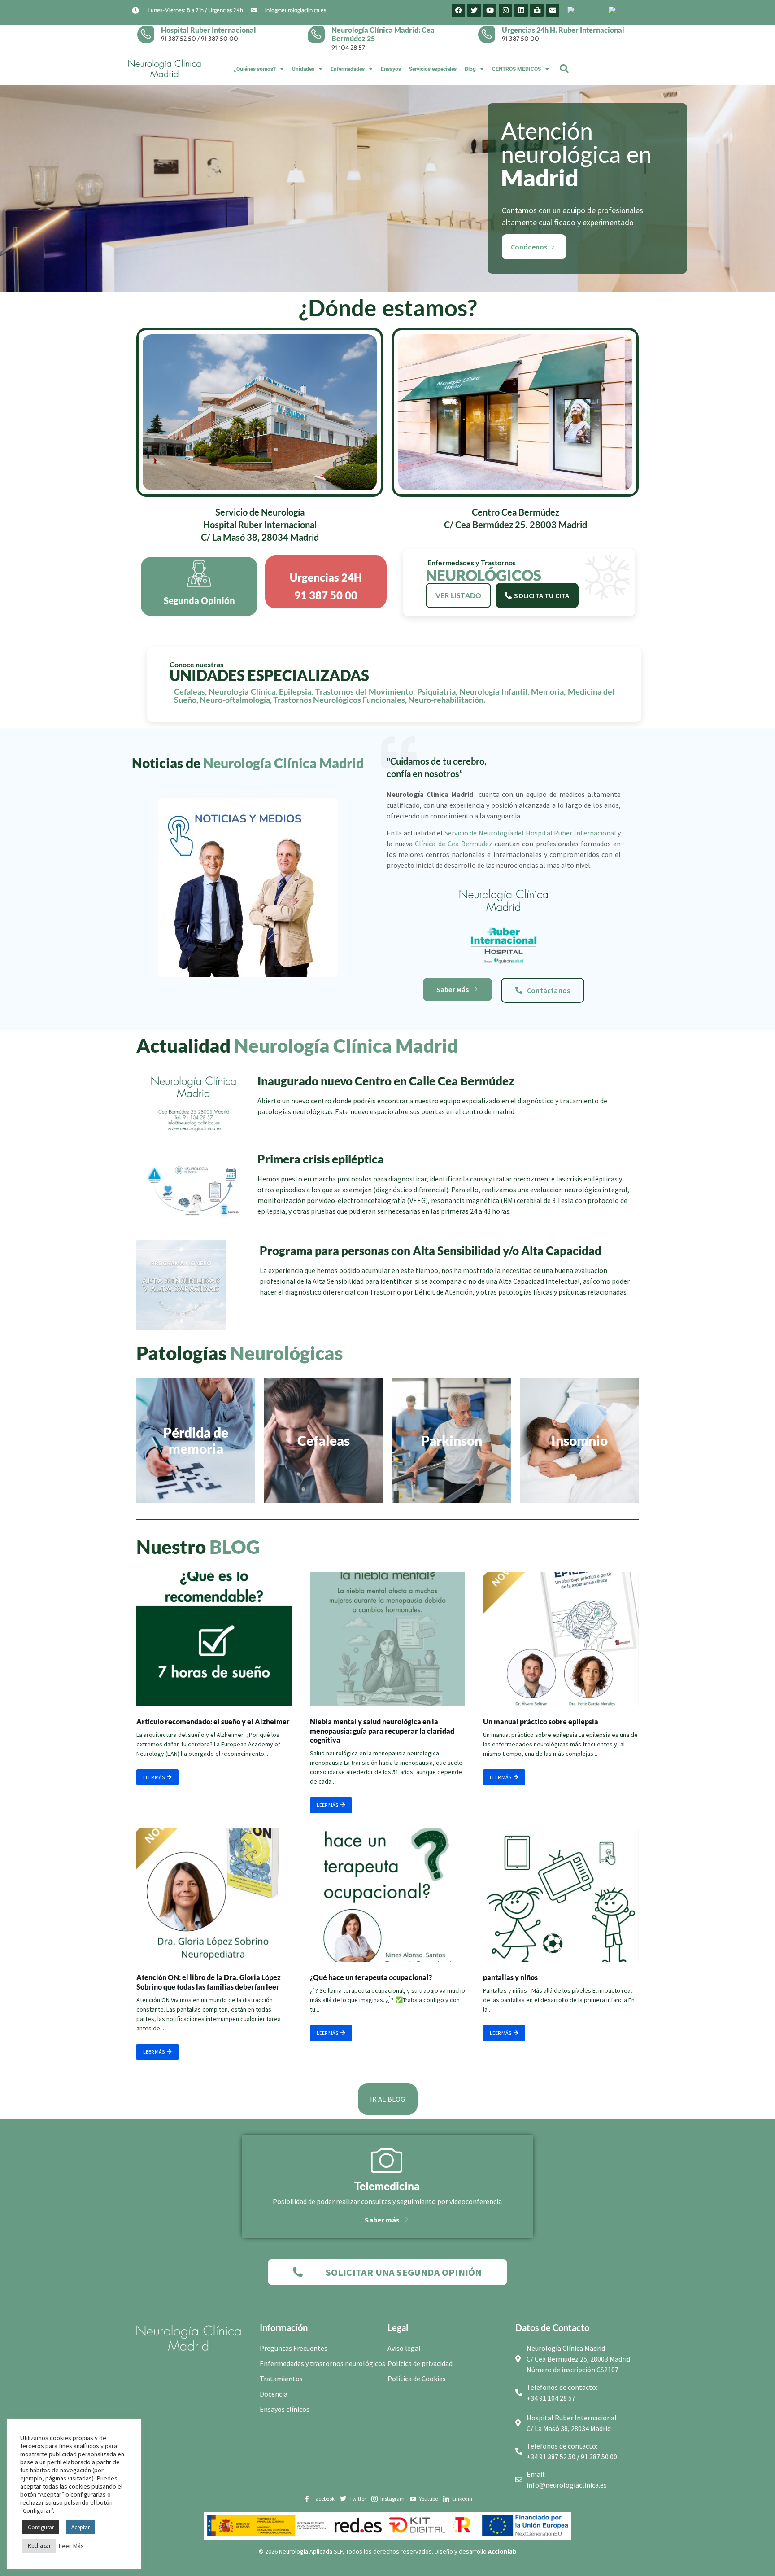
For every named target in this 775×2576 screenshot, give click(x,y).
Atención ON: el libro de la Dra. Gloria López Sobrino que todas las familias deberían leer (209, 1982)
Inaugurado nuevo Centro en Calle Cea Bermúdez (386, 1081)
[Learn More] (149, 34)
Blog (470, 69)
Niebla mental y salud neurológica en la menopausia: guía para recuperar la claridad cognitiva (382, 1731)
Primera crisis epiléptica (321, 1159)
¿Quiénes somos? (255, 69)
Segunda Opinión (199, 600)
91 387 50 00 (220, 39)
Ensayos (391, 69)
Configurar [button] (41, 2527)
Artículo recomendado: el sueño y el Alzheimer (213, 1721)
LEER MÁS (154, 1777)
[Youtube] (490, 10)
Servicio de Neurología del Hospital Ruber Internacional (530, 833)
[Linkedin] (521, 10)
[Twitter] (474, 10)
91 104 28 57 (348, 48)
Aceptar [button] (81, 2527)
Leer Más (71, 2546)
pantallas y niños (510, 1977)
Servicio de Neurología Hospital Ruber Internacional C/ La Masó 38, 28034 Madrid (260, 525)
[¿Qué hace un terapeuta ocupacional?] (388, 1895)
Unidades (303, 69)
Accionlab (502, 2551)
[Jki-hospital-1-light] (537, 10)
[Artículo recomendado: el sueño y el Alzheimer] (214, 1639)
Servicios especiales (433, 69)
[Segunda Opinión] (199, 573)
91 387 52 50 (179, 39)
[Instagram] (505, 10)
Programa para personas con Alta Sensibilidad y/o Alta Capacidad (431, 1251)
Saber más (382, 2220)
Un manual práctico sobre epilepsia (541, 1721)
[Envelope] (553, 10)
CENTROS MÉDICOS (516, 69)
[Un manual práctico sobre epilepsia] (561, 1639)
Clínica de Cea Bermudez (454, 844)
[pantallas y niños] (561, 1895)
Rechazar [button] (39, 2546)
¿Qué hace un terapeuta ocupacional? (371, 1977)
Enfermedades (348, 69)
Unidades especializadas (269, 675)
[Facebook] (458, 10)
